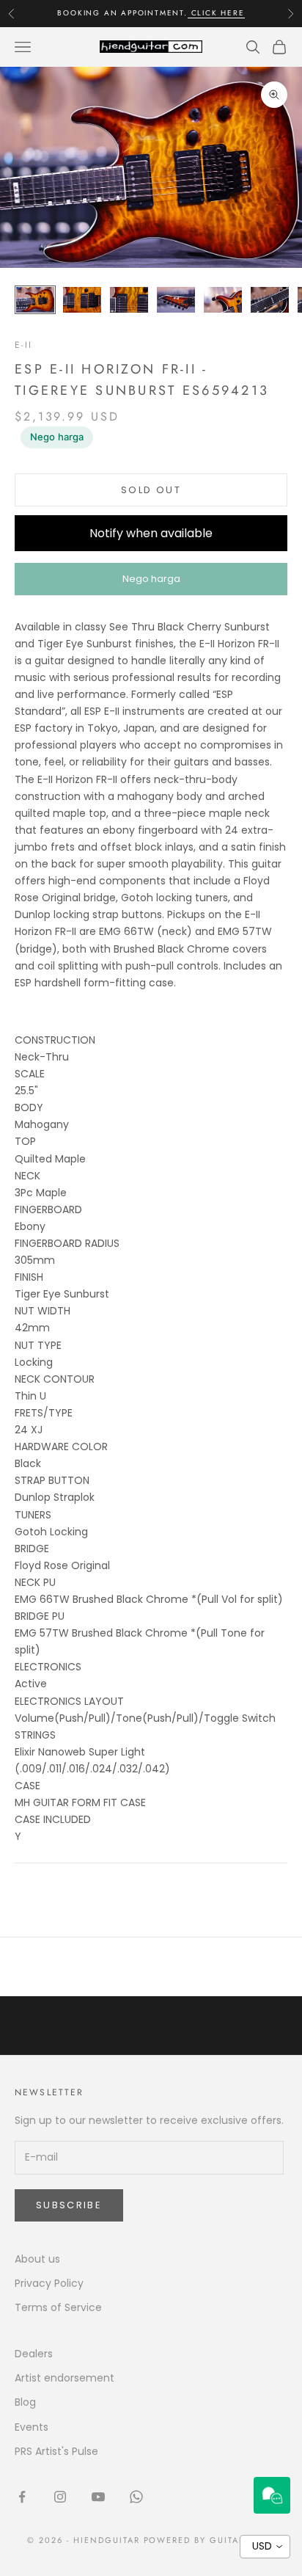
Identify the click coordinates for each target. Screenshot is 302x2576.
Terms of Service (58, 2307)
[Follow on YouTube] (98, 2497)
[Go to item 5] (223, 300)
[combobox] (265, 2547)
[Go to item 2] (82, 300)
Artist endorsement (65, 2378)
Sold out (151, 490)
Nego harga (57, 437)
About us (37, 2259)
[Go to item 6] (270, 300)
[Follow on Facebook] (22, 2497)
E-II (24, 345)
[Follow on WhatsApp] (136, 2497)
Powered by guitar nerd (210, 2540)
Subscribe (69, 2205)
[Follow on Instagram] (60, 2497)
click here (216, 13)
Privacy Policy (49, 2283)
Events (32, 2427)
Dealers (34, 2354)
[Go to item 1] (35, 300)
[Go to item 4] (176, 300)
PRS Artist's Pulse (56, 2451)
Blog (25, 2402)
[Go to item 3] (129, 300)
